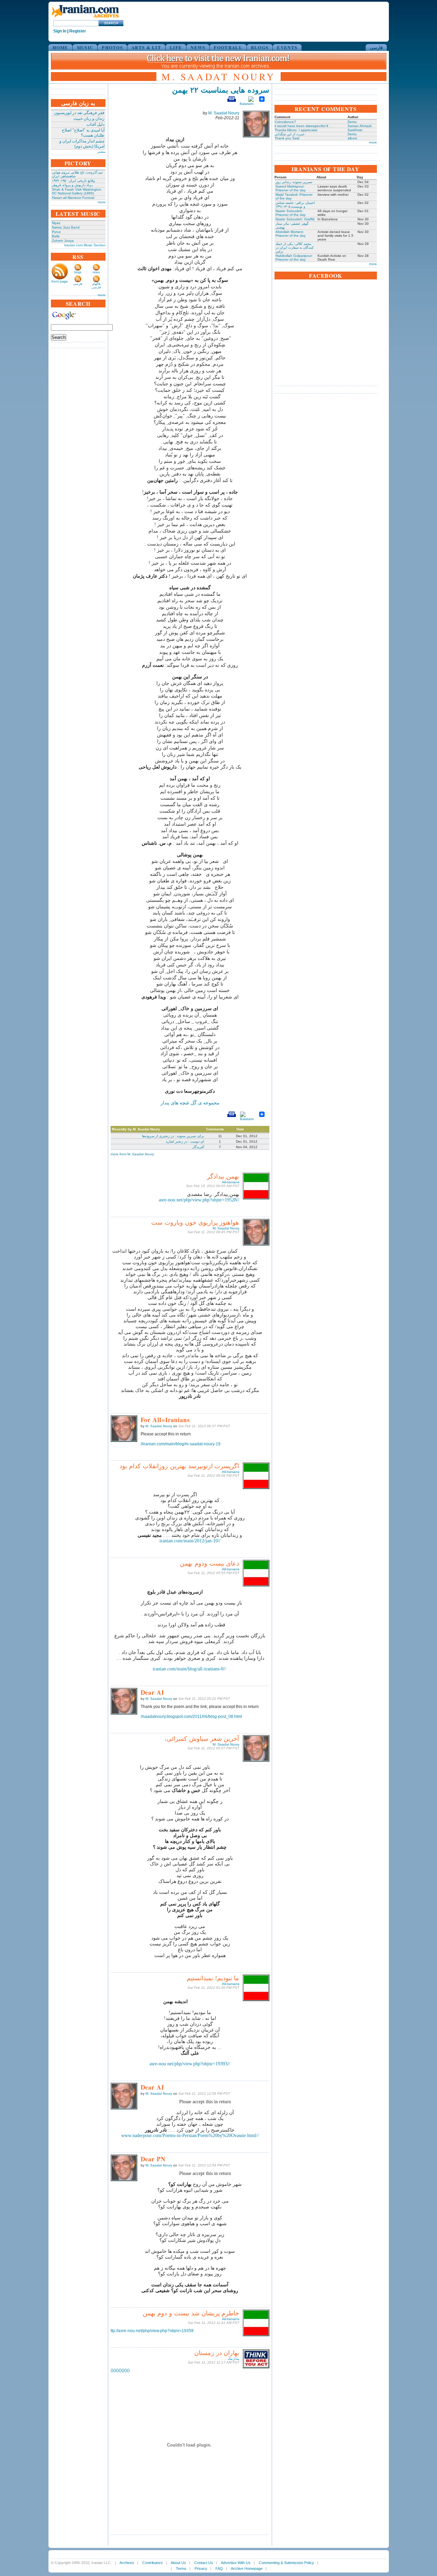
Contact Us (204, 2563)
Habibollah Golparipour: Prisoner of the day (294, 258)
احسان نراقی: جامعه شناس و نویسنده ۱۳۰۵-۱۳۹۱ (295, 205)
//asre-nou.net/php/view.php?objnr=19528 (199, 1200)
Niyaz (56, 223)
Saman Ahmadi (360, 126)
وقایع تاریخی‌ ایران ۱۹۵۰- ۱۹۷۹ (73, 181)
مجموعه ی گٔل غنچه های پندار (190, 1103)
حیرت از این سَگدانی (290, 134)
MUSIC (85, 47)
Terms (181, 2568)
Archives (127, 2563)
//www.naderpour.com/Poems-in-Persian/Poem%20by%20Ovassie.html (190, 2136)
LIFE (176, 47)
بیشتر (101, 151)
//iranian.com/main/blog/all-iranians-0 (189, 1669)
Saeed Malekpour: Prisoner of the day (291, 188)
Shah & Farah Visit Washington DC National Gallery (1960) (77, 191)
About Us (178, 2563)
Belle (56, 236)
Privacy (201, 2568)
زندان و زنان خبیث (89, 119)
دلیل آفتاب (95, 124)
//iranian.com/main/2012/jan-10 (190, 1541)
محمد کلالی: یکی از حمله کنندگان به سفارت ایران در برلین (295, 247)
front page (60, 281)
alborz (352, 138)
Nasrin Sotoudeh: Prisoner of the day (291, 213)
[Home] (85, 18)
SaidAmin (355, 130)
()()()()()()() (120, 2370)
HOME (60, 47)
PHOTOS (112, 47)
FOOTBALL (228, 47)
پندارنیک (234, 2359)
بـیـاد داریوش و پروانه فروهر (72, 185)
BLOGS (260, 47)
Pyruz (56, 232)
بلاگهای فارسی (96, 286)
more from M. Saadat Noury (132, 1154)
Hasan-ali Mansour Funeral (73, 198)
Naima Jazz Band (66, 227)
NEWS (198, 47)
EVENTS (287, 47)
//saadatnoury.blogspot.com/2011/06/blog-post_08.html (191, 1717)
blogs (78, 272)
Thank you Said (287, 138)
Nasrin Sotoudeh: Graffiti (295, 219)
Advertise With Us (236, 2563)
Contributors (153, 2563)
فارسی (376, 47)
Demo (352, 122)
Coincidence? (285, 122)
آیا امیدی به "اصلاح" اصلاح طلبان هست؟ (83, 133)
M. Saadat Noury (224, 113)
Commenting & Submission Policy (286, 2563)
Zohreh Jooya (63, 241)
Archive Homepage (247, 2568)
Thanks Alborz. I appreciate (296, 130)
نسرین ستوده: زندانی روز (294, 182)
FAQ (219, 2568)
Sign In (60, 31)
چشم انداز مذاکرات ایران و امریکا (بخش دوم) (82, 144)
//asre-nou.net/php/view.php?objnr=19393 (190, 2064)
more (102, 202)
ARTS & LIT (146, 47)
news (96, 272)
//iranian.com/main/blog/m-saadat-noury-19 (181, 1444)
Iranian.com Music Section (85, 245)
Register (78, 31)
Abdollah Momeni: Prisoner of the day (291, 234)
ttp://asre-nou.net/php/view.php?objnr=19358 (152, 2331)
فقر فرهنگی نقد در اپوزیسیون (79, 113)
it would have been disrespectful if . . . (304, 126)
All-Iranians (231, 1182)
